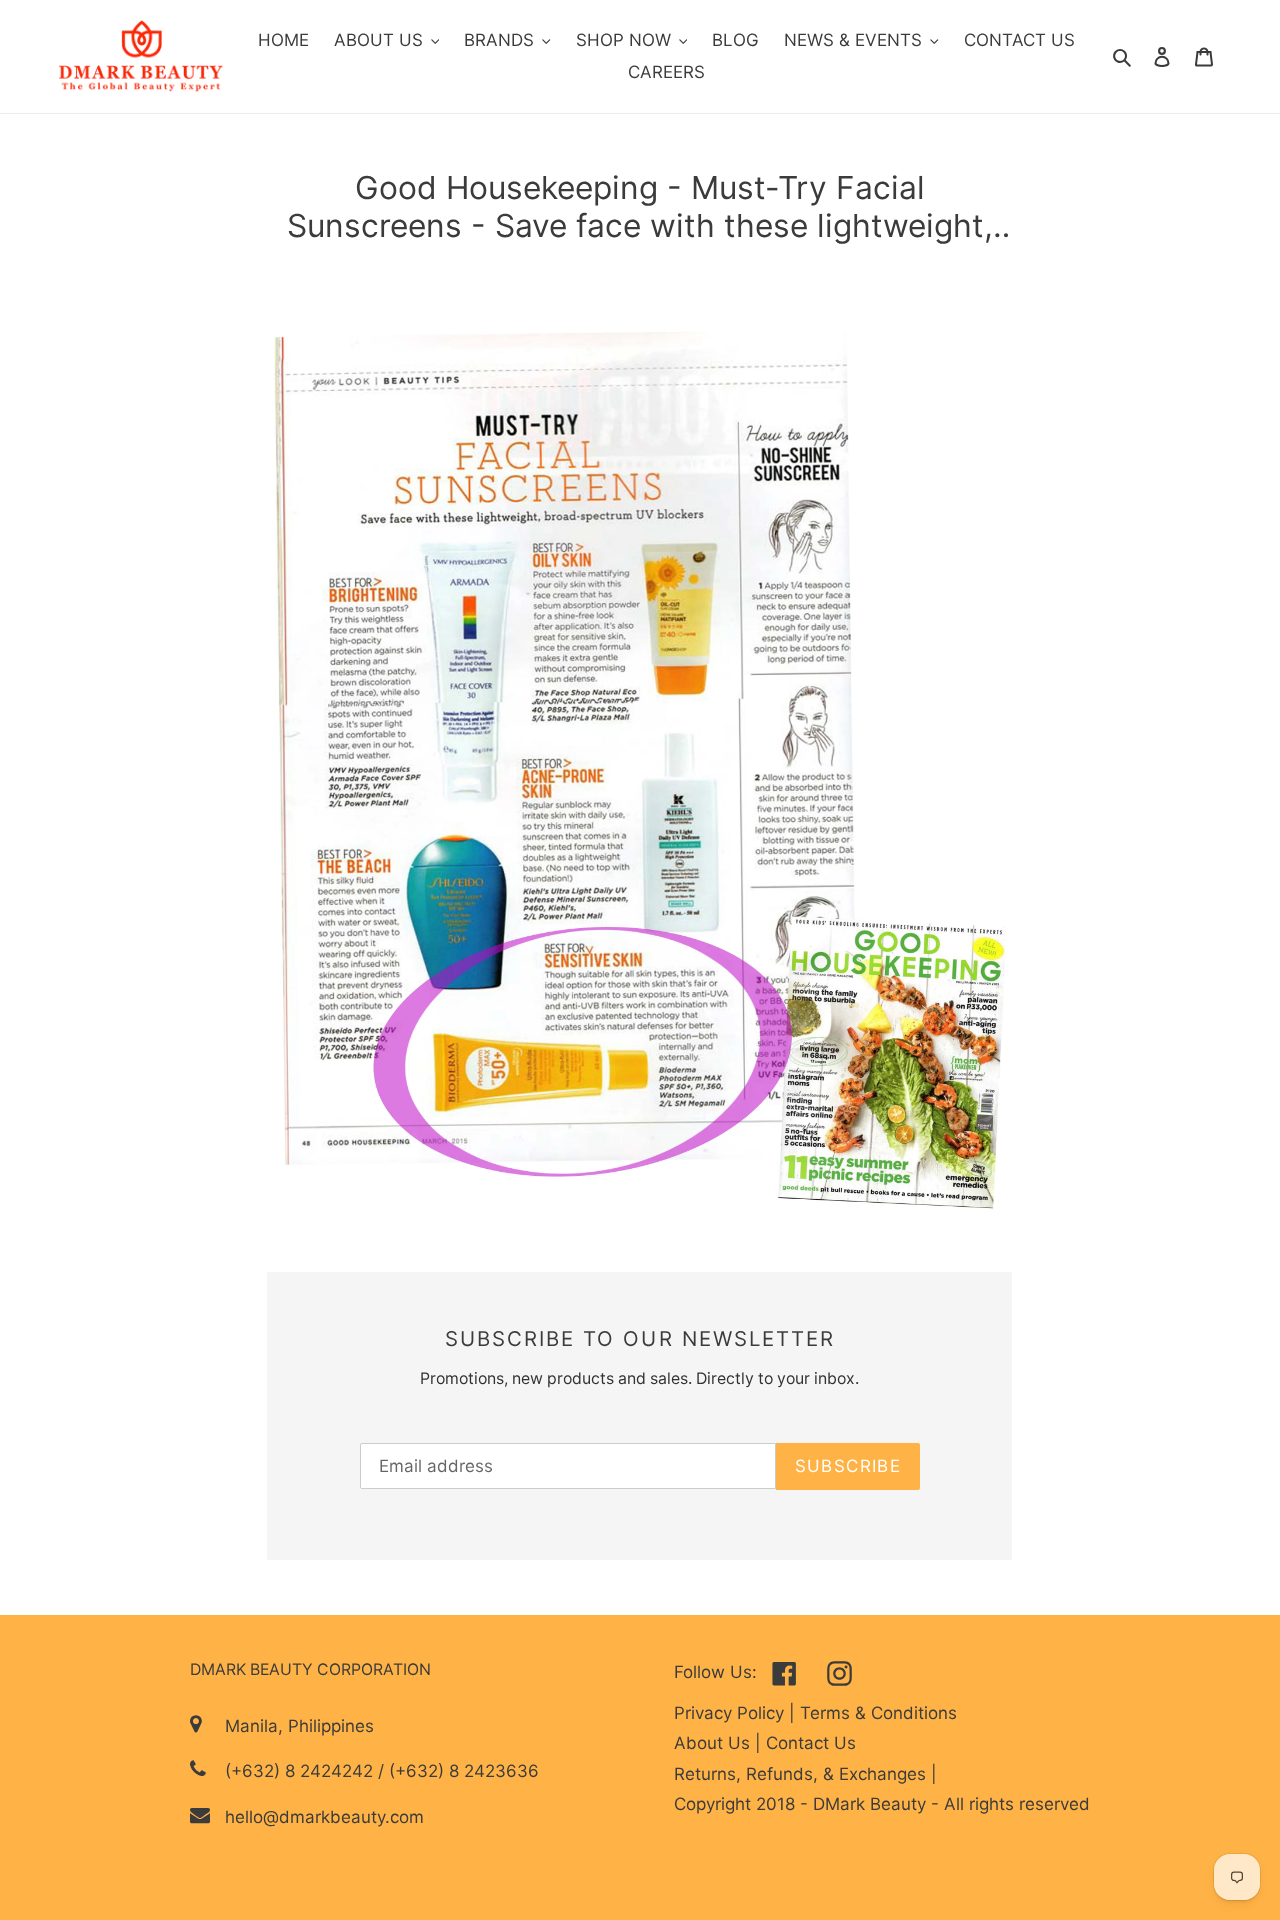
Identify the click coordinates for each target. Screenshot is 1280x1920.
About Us (714, 1743)
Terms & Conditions (878, 1713)
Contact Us (811, 1743)
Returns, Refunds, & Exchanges (802, 1774)
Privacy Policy (731, 1713)
